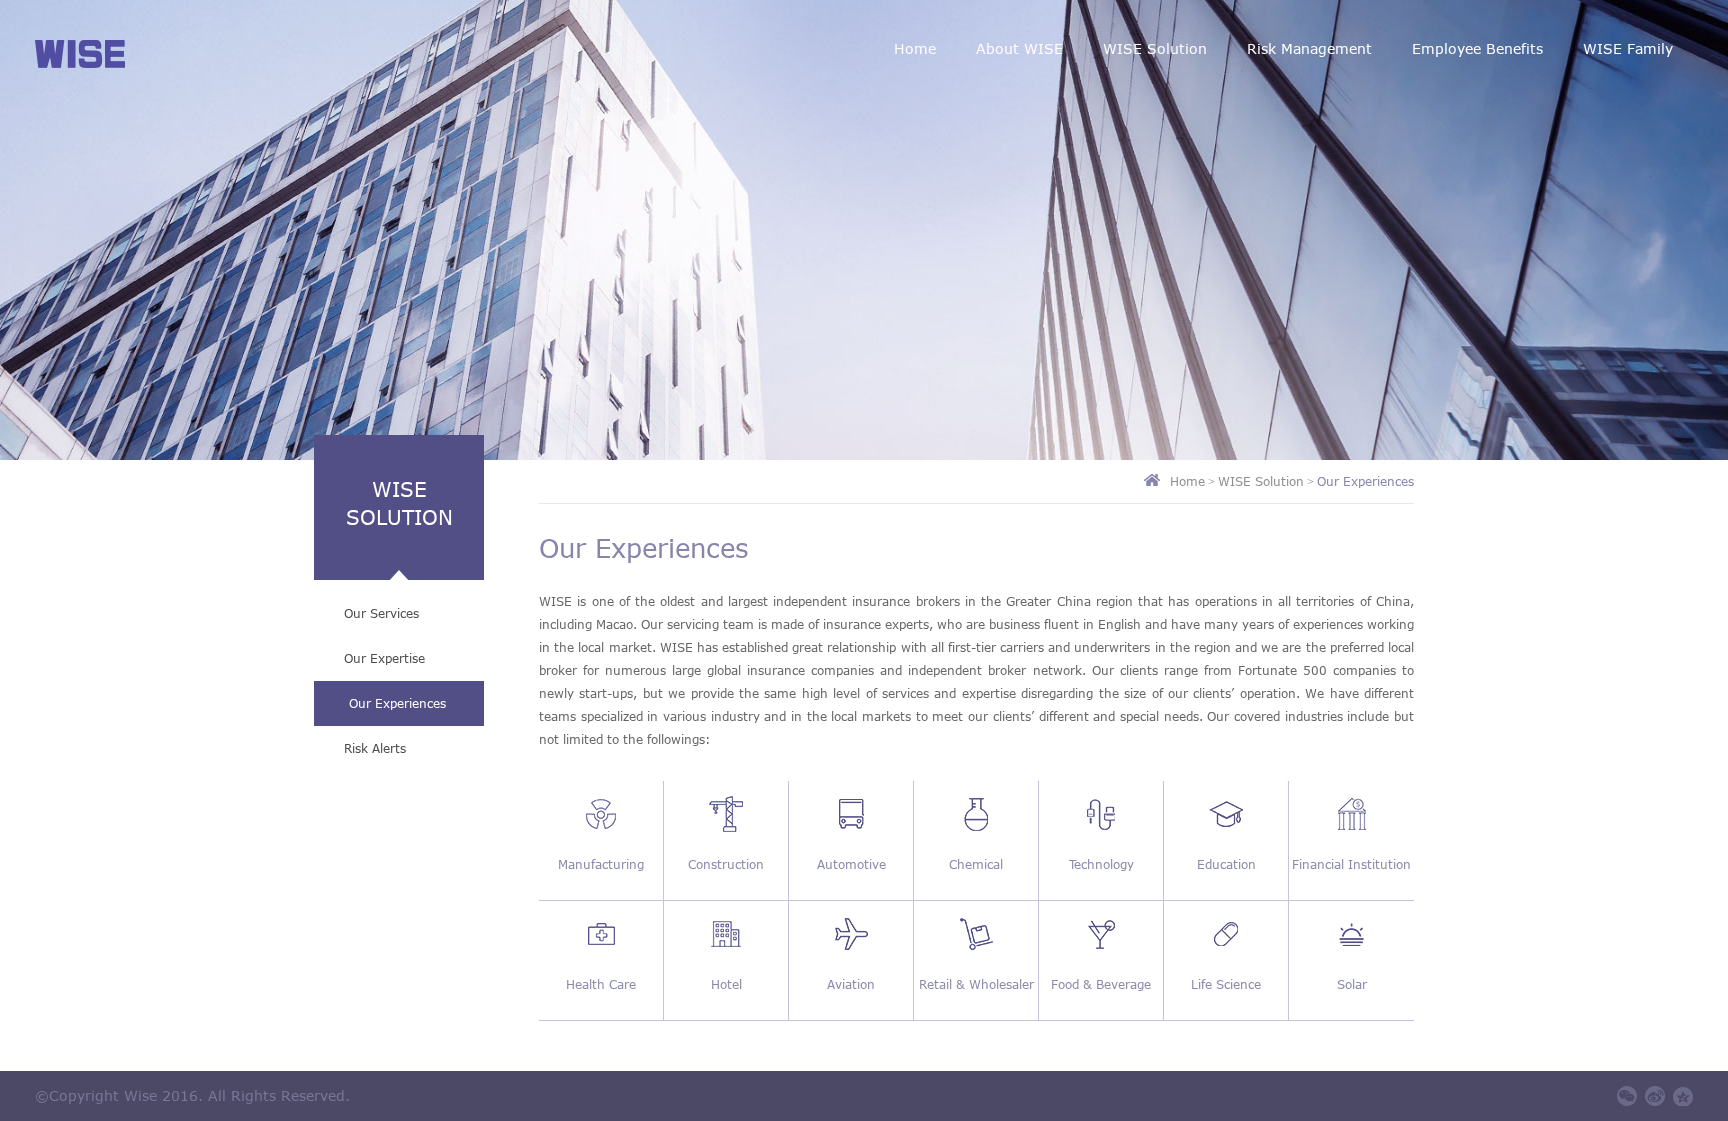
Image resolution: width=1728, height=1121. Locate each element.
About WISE (1019, 48)
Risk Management (1309, 48)
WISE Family (1628, 48)
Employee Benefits (1477, 48)
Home (915, 48)
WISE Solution (1155, 48)
